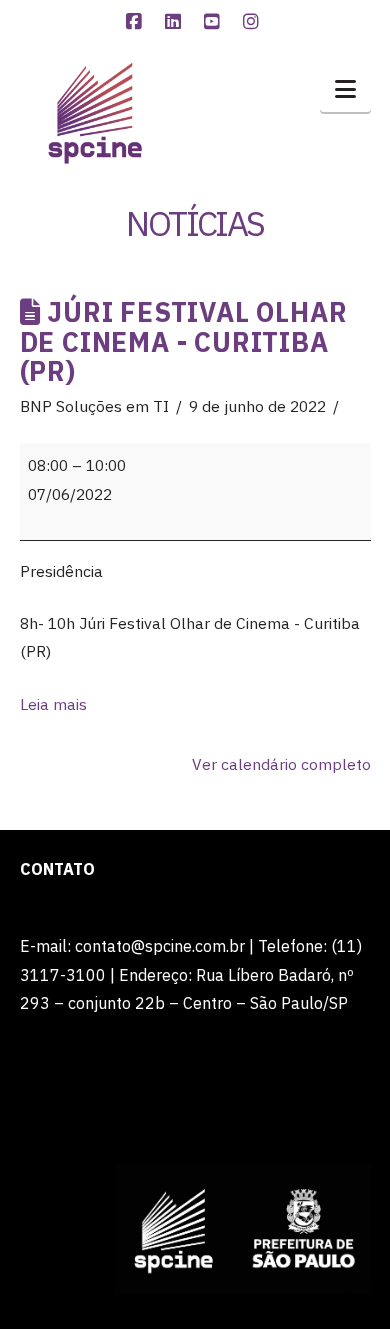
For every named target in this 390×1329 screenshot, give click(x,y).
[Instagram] (254, 22)
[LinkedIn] (176, 22)
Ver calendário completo (281, 764)
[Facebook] (137, 22)
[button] (345, 89)
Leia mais (53, 704)
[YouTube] (215, 22)
